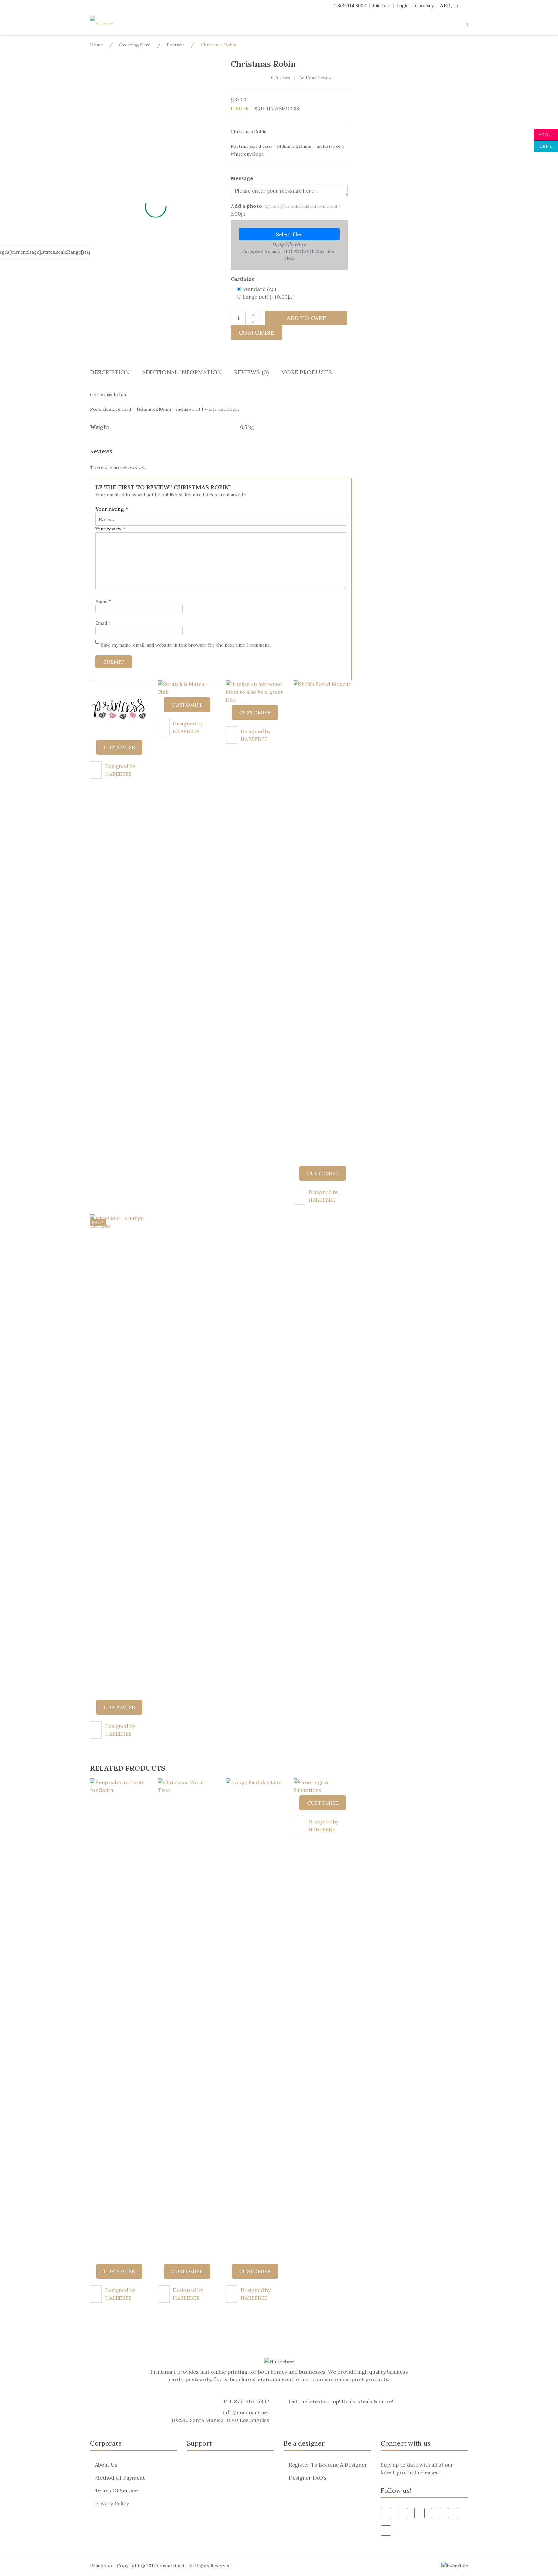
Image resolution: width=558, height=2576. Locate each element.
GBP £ (543, 146)
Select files (289, 234)
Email (103, 623)
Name (103, 601)
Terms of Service (116, 2490)
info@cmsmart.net (246, 2412)
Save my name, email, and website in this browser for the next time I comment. (186, 645)
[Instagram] (386, 2531)
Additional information (182, 372)
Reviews (280, 78)
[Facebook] (386, 2513)
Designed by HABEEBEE (120, 770)
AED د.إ (546, 134)
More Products (306, 372)
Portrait (176, 45)
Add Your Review (315, 78)
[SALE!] (119, 1456)
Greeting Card (135, 45)
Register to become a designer (328, 2465)
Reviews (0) (251, 372)
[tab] (110, 374)
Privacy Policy (112, 2503)
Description (110, 372)
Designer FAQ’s (308, 2478)
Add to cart (306, 318)
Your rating (112, 509)
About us (106, 2465)
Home (97, 45)
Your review (110, 529)
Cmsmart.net (171, 2566)
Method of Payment (120, 2478)
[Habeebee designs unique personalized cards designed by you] (114, 24)
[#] (453, 2513)
